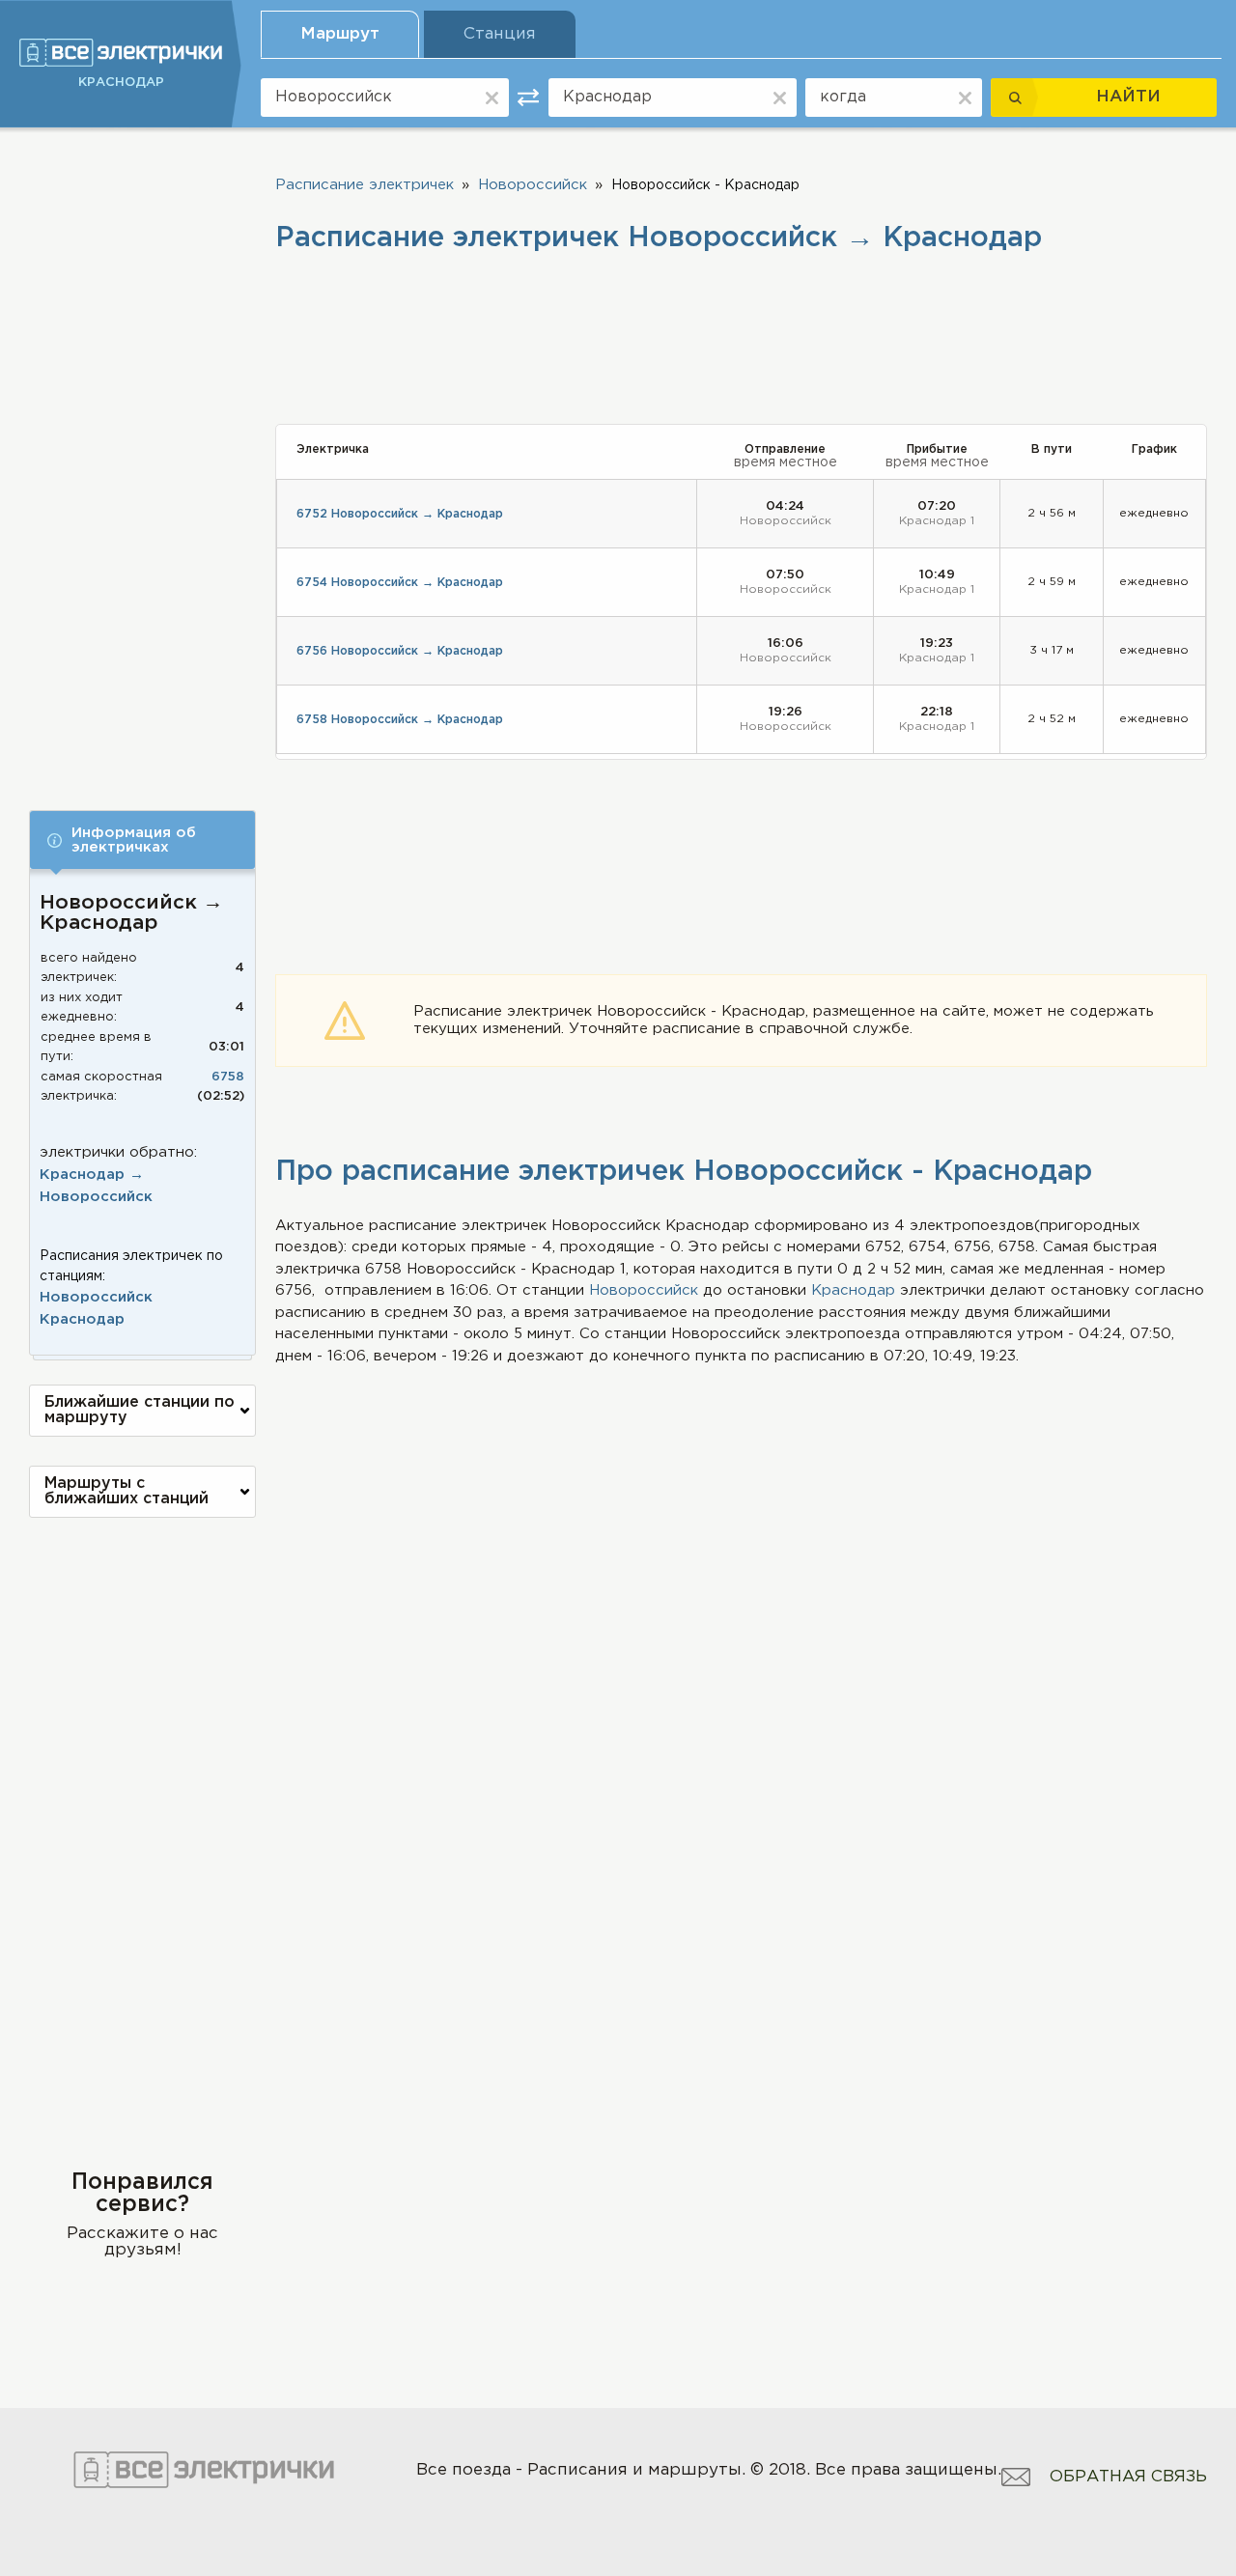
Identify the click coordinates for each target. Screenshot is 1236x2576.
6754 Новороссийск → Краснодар (400, 583)
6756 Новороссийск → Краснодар (400, 651)
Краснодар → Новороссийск (96, 1186)
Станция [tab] (500, 34)
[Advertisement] (142, 456)
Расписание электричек (365, 185)
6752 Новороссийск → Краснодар (400, 514)
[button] (142, 840)
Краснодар (82, 1319)
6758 (228, 1077)
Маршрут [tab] (340, 34)
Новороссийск (96, 1297)
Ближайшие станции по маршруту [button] (140, 1410)
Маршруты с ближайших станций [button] (126, 1491)
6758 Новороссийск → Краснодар (400, 720)
